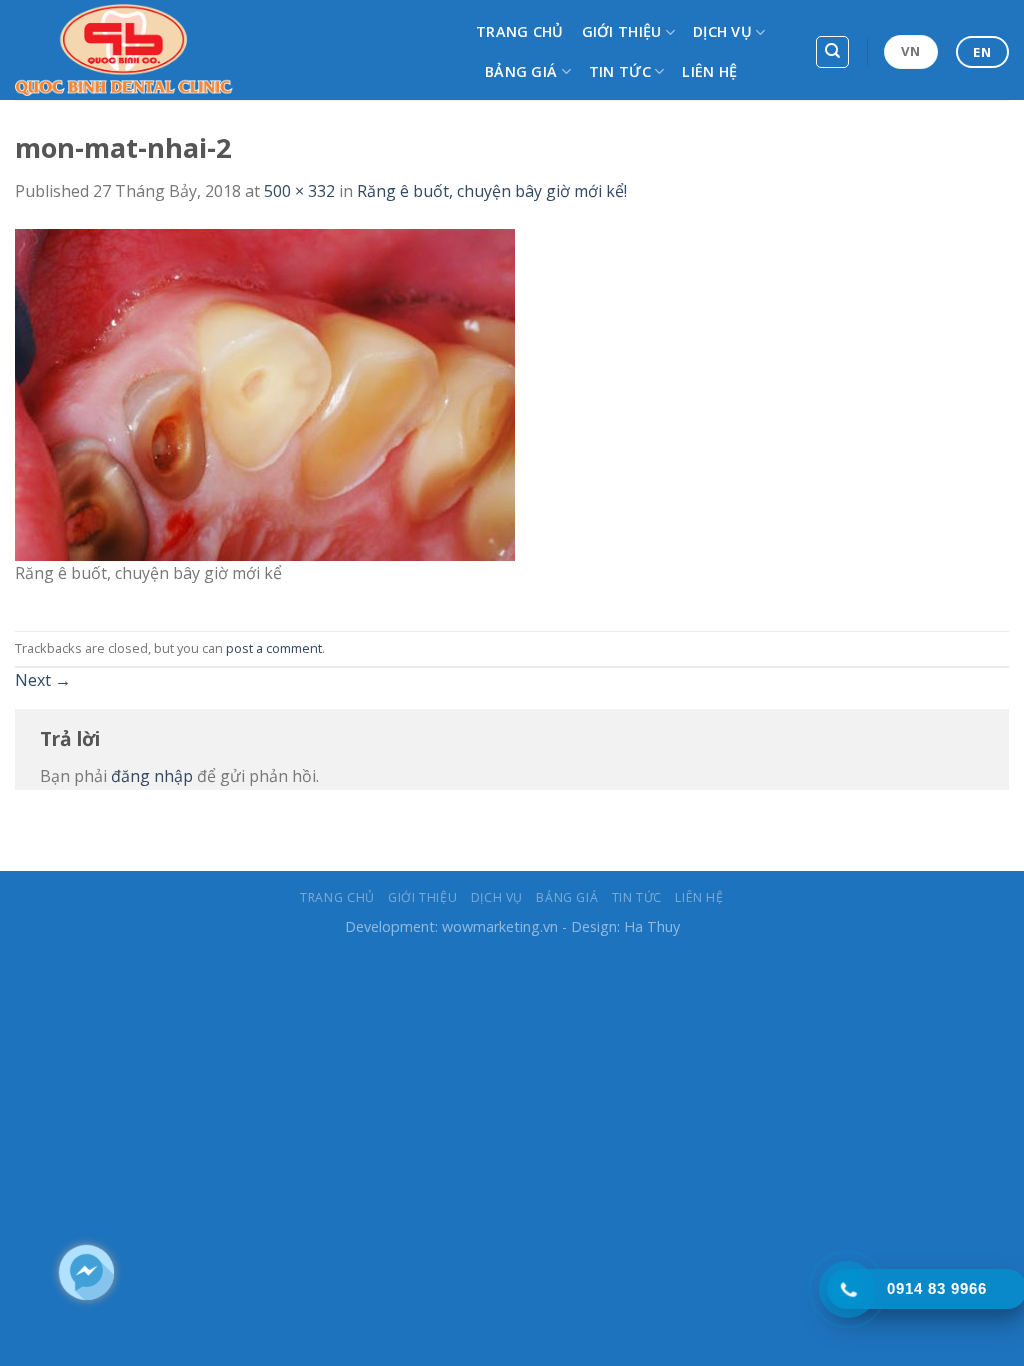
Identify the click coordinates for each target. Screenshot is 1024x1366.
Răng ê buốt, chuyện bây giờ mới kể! (492, 191)
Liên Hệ (709, 71)
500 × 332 (299, 191)
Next (43, 680)
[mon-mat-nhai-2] (265, 393)
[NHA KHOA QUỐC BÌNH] (230, 50)
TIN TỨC (620, 71)
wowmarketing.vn (500, 926)
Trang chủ (520, 31)
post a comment (274, 648)
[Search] (832, 52)
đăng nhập (152, 776)
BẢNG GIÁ (521, 71)
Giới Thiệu (622, 31)
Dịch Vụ (722, 31)
